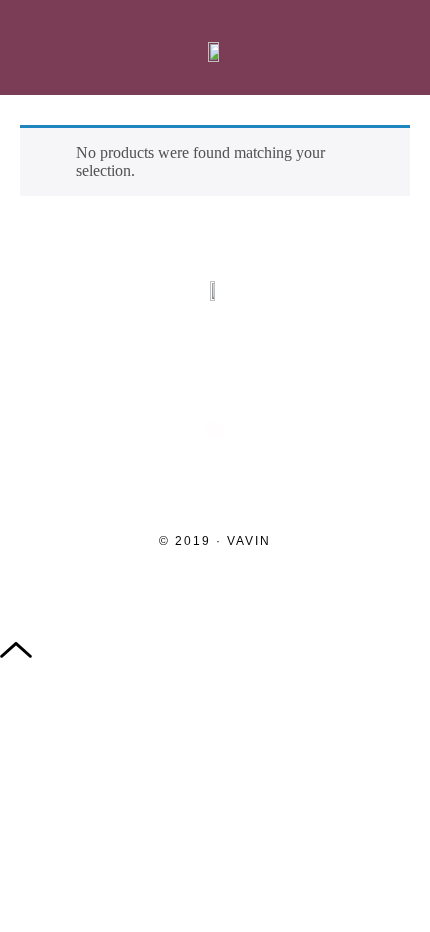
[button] (33, 48)
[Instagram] (86, 365)
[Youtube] (344, 365)
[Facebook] (172, 365)
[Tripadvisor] (258, 365)
